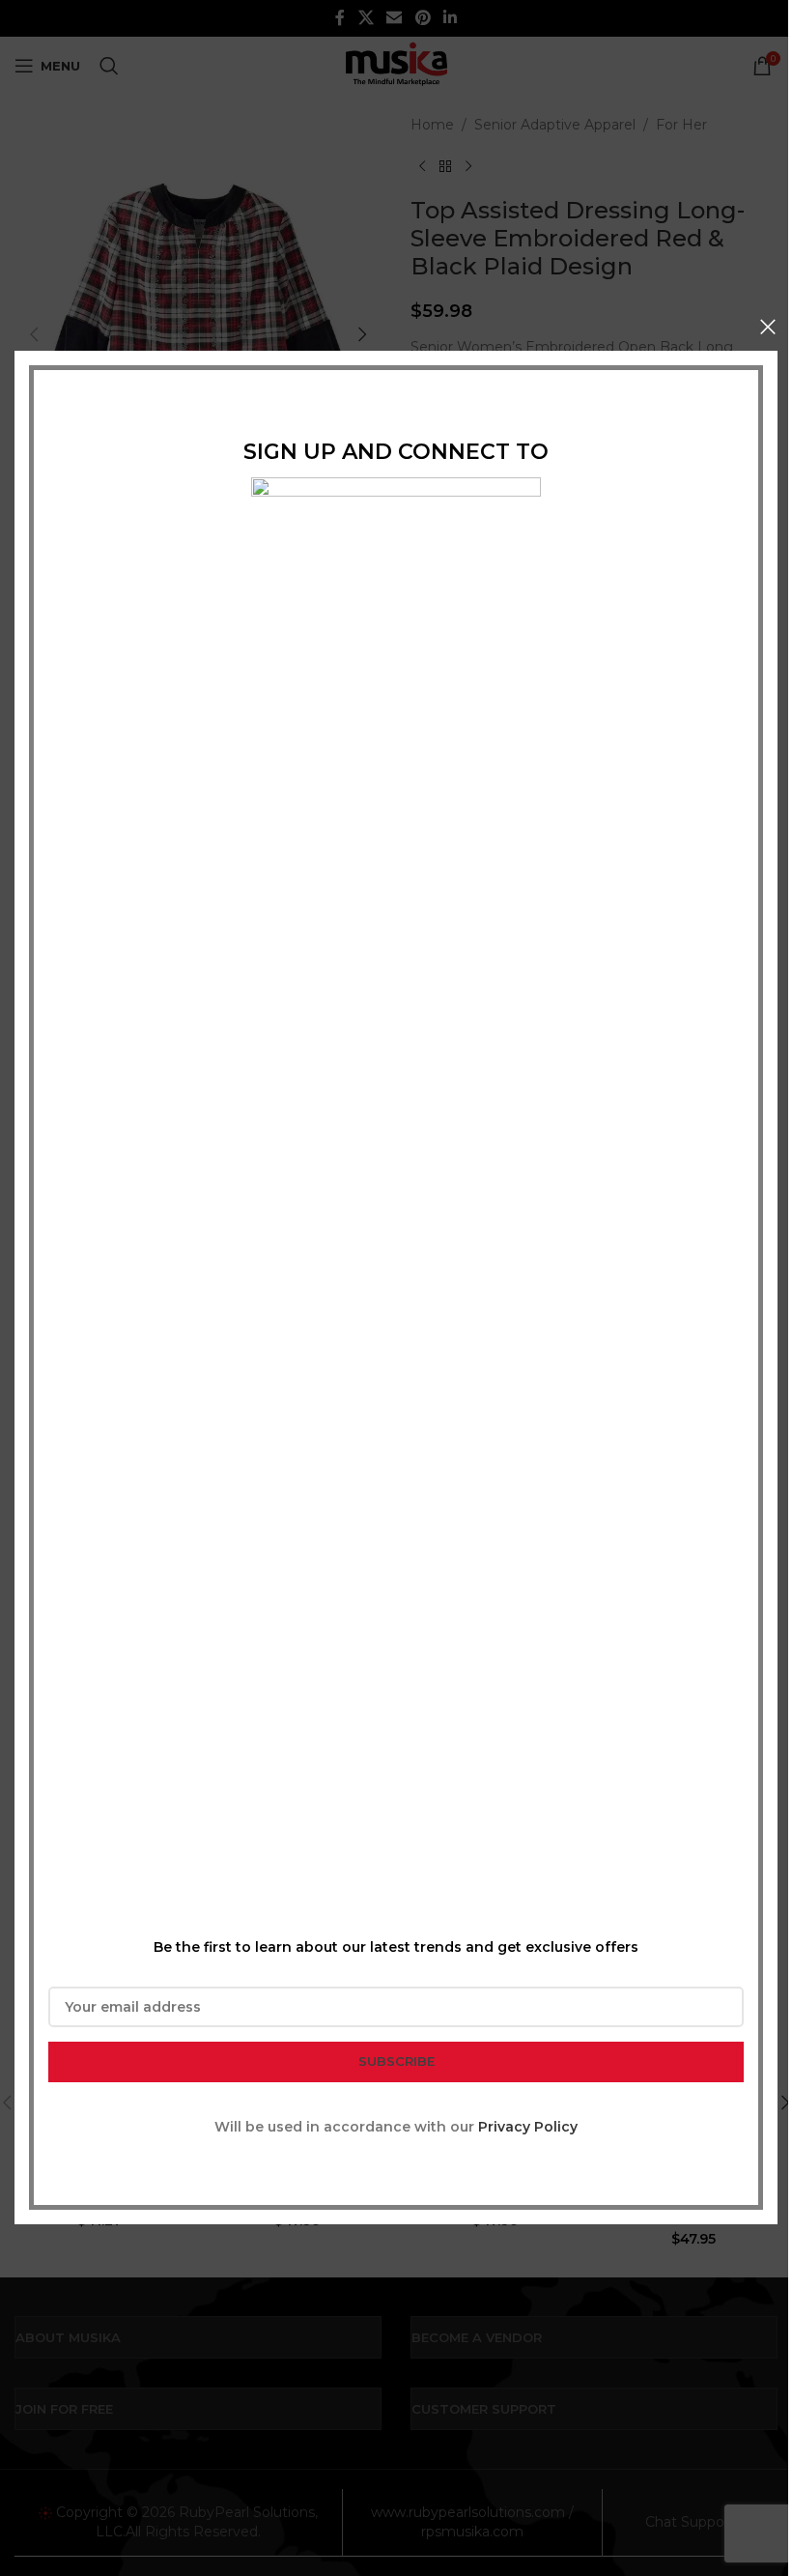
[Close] (768, 327)
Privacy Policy (528, 2127)
